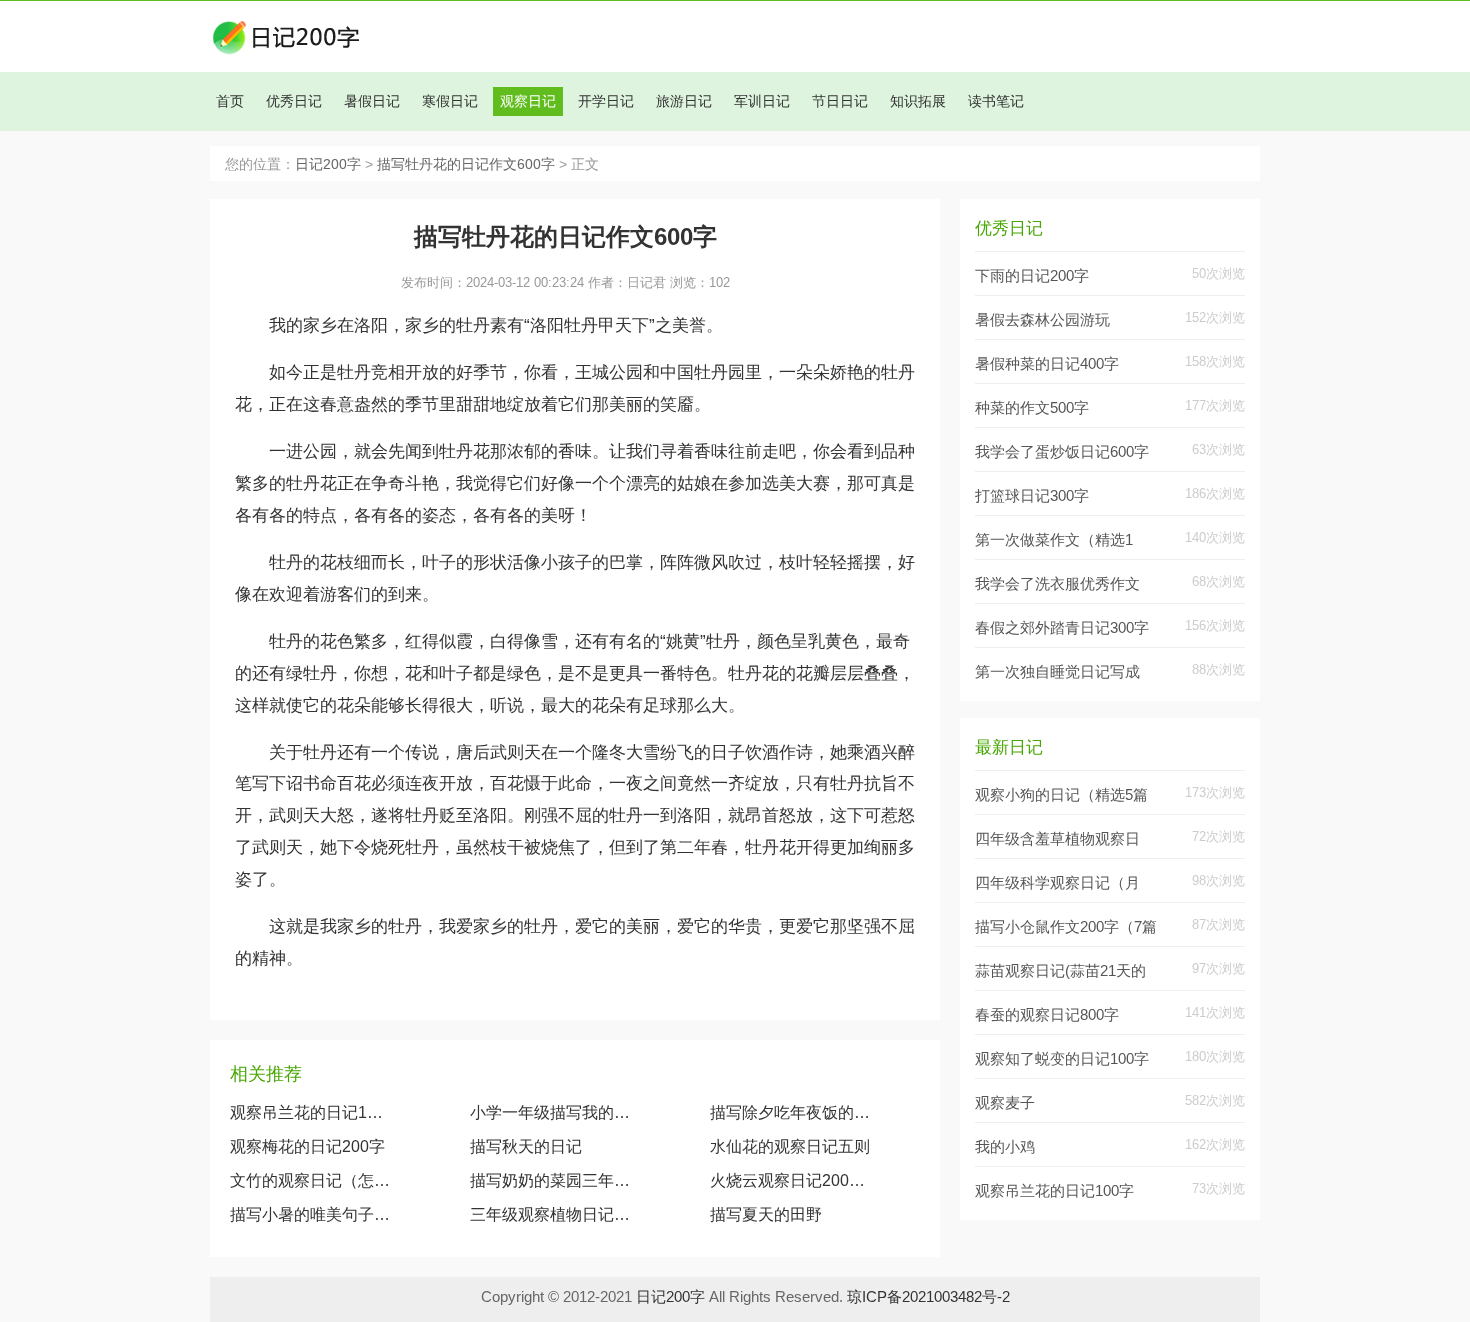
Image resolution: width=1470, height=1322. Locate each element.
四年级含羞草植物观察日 (1057, 838)
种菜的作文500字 (1032, 407)
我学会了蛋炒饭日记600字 (1062, 451)
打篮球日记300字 (1032, 495)
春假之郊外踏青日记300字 (1062, 627)
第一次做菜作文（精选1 (1054, 539)
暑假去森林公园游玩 (1042, 319)
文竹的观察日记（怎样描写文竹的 (310, 1180)
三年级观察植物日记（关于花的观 (550, 1214)
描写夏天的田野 (766, 1214)
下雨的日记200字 (1032, 275)
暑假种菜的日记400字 (1047, 363)
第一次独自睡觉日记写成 (1057, 671)
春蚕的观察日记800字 (1047, 1014)
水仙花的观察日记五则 (790, 1146)
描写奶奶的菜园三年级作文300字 (550, 1180)
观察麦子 (1005, 1102)
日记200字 (328, 164)
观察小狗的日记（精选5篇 (1061, 794)
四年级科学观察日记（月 (1057, 882)
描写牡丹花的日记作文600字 (466, 164)
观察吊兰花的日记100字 (310, 1112)
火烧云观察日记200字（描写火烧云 (794, 1180)
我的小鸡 (1005, 1146)
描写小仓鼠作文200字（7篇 (1066, 926)
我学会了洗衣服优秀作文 (1057, 583)
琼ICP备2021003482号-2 (928, 1296)
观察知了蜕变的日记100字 (1062, 1058)
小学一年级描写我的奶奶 (550, 1112)
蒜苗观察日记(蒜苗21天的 (1060, 970)
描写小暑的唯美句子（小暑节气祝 (310, 1214)
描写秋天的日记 (526, 1146)
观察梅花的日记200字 (307, 1146)
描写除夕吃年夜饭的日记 (794, 1112)
